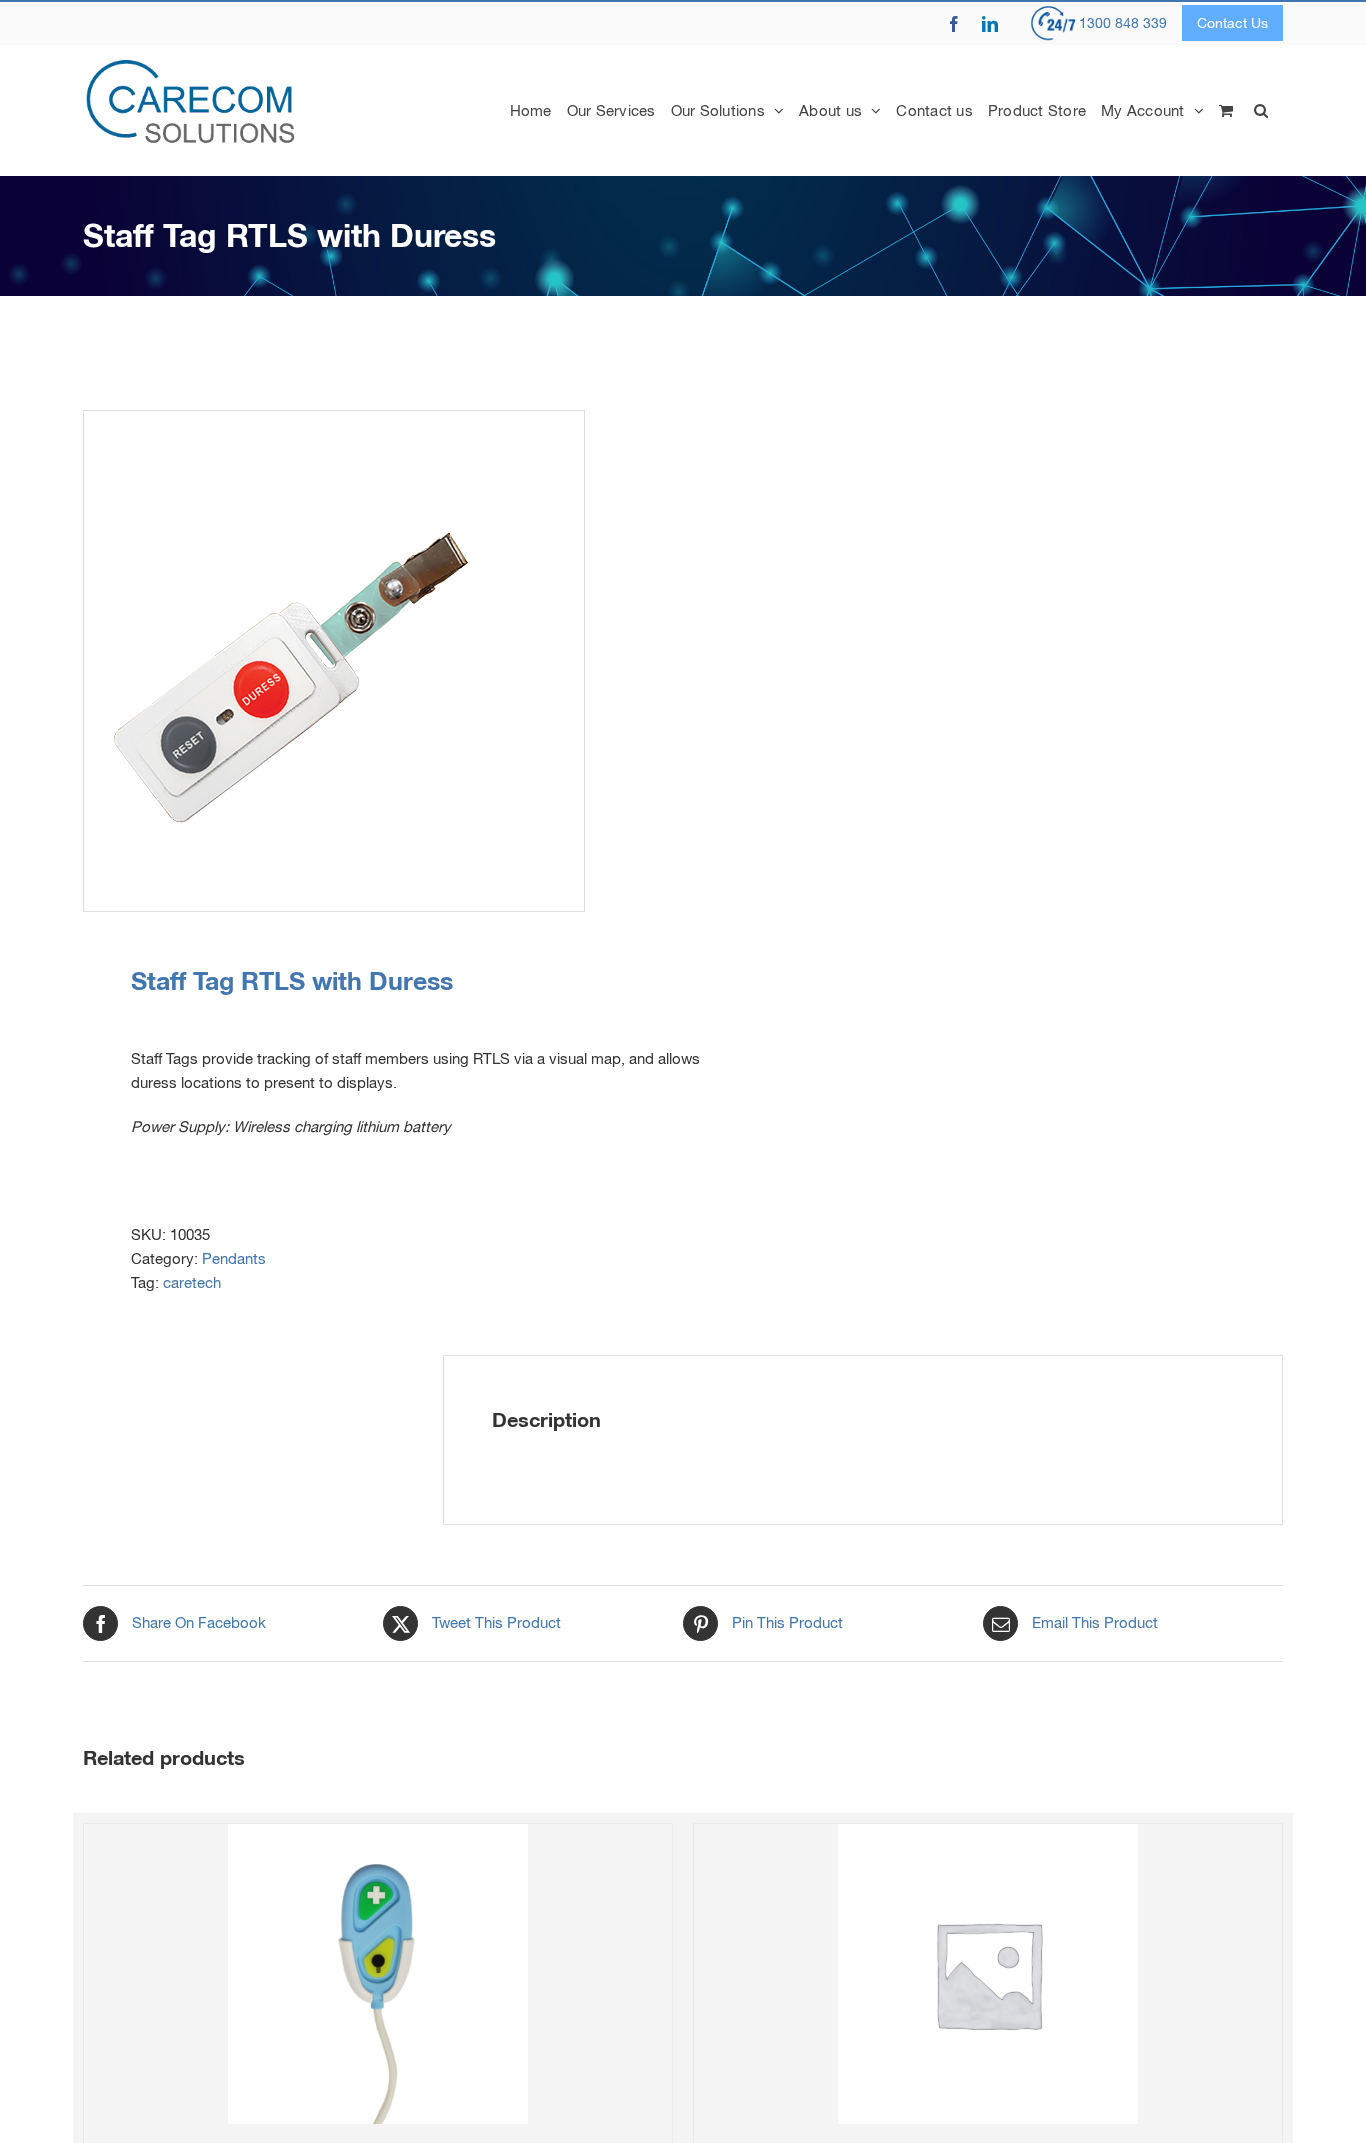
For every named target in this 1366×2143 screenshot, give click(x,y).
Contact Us (1232, 23)
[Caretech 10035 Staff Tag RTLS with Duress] (371, 661)
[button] (1261, 110)
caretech (192, 1282)
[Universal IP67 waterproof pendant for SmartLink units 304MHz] (988, 1974)
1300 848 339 (1123, 23)
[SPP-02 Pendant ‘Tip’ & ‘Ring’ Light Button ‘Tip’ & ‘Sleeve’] (378, 1974)
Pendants (234, 1258)
